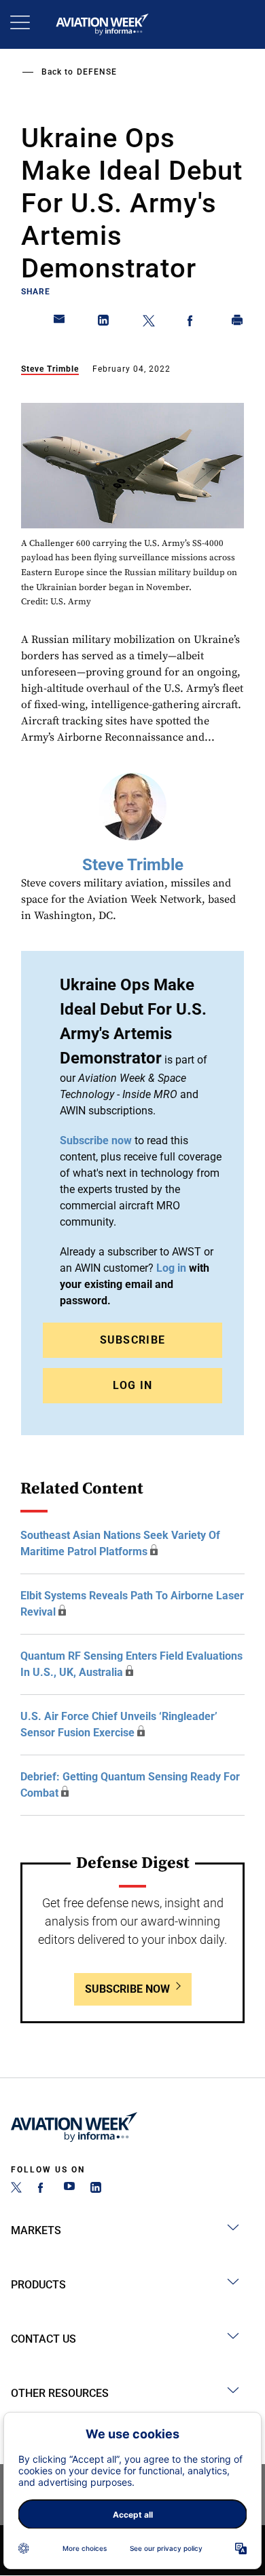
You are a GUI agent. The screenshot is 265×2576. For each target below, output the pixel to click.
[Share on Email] (60, 323)
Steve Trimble (50, 369)
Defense (97, 72)
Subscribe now (96, 1140)
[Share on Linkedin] (104, 323)
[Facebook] (43, 2189)
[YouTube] (69, 2189)
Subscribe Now (127, 1989)
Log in (171, 1268)
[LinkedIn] (96, 2189)
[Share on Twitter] (149, 323)
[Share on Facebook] (193, 323)
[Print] (238, 323)
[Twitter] (16, 2189)
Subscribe (133, 1340)
